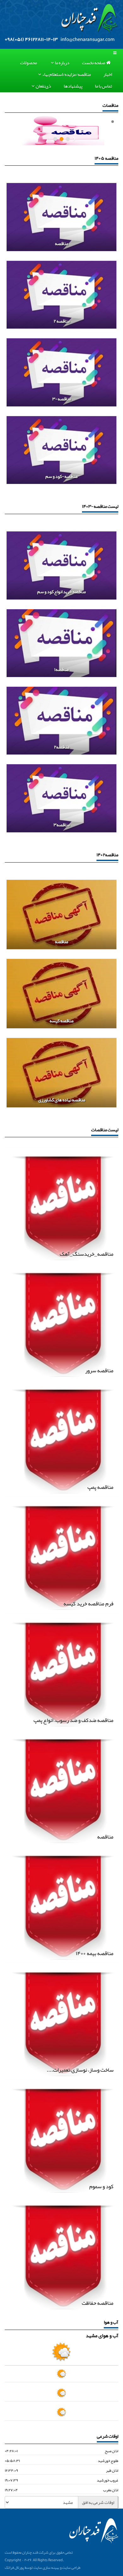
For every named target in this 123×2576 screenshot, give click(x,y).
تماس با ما (103, 86)
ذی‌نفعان (43, 86)
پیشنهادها (73, 86)
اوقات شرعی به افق (98, 2502)
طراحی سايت (71, 2567)
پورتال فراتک (14, 2567)
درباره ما (62, 63)
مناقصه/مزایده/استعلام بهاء (67, 75)
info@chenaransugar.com (88, 39)
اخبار (108, 75)
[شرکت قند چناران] (90, 19)
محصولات (29, 63)
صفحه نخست (94, 63)
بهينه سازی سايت (46, 2567)
